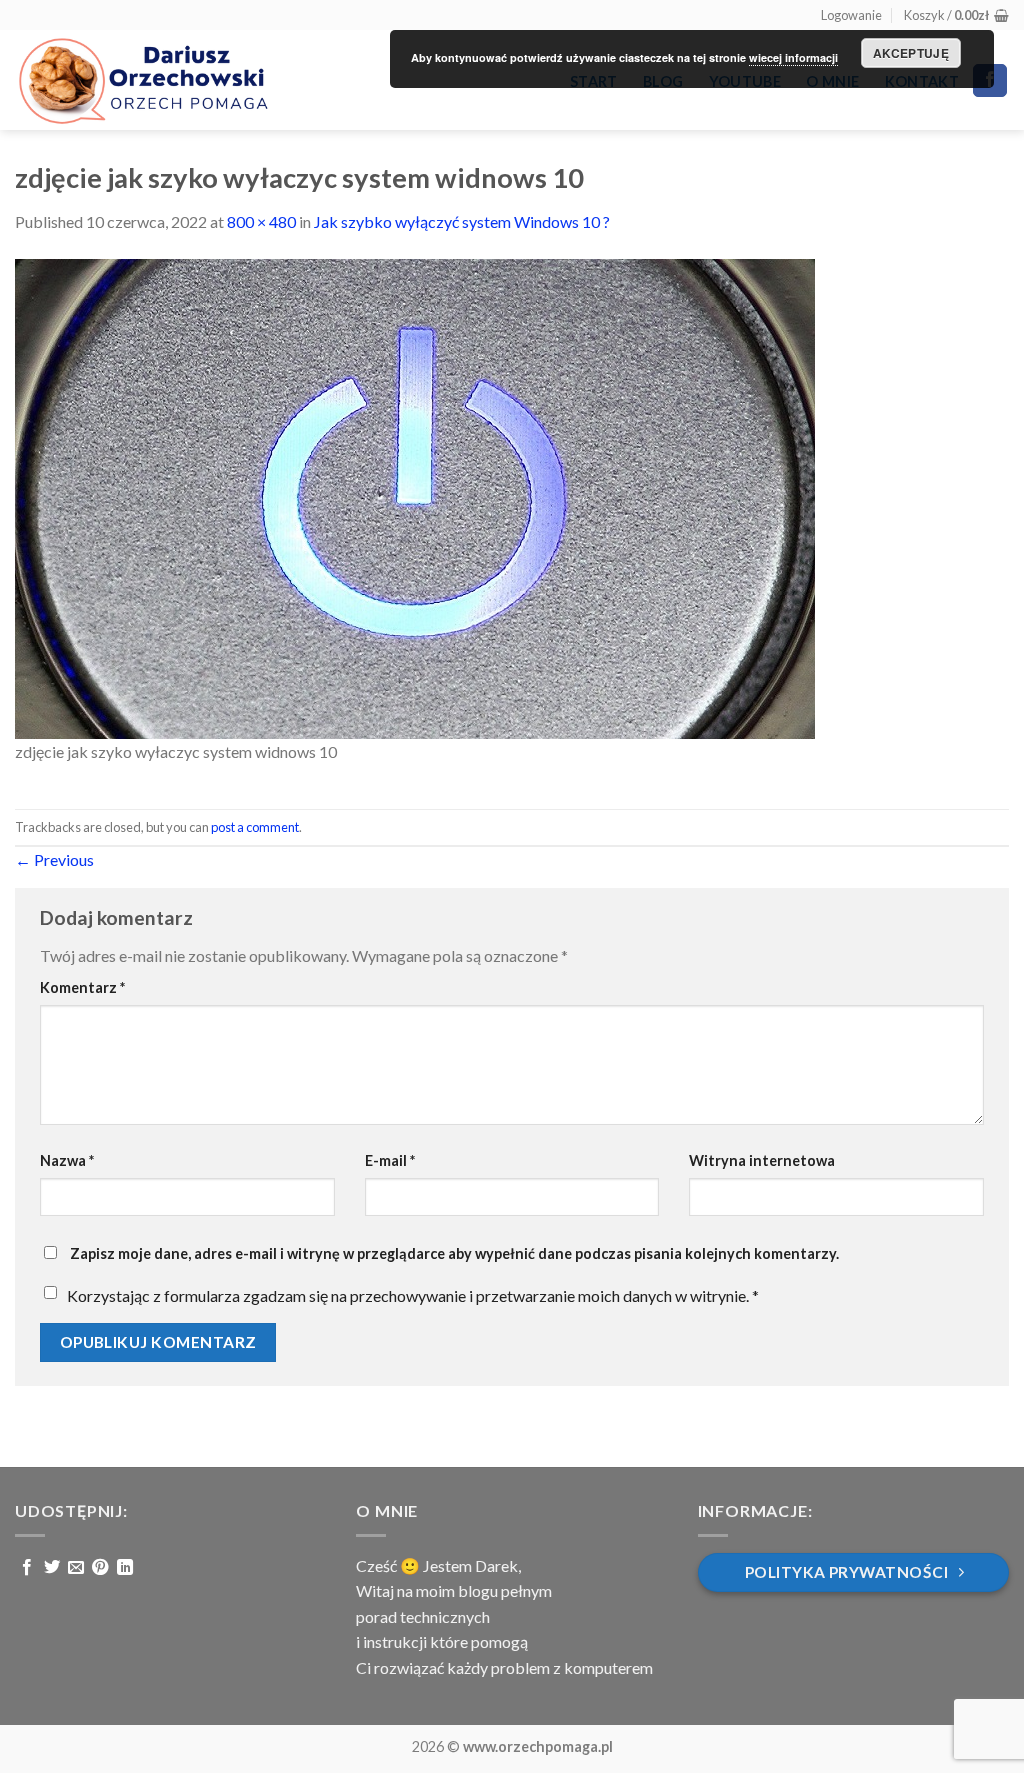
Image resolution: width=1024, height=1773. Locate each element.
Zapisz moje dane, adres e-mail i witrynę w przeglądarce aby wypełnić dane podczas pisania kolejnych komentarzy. (454, 1253)
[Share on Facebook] (27, 1568)
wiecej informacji (793, 57)
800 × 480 (261, 221)
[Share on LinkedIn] (125, 1568)
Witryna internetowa (762, 1160)
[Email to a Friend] (76, 1568)
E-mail (390, 1160)
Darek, (498, 1565)
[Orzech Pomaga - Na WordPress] (142, 80)
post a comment (255, 827)
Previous (54, 859)
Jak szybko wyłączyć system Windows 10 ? (462, 221)
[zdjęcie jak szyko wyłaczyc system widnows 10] (415, 496)
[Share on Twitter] (52, 1568)
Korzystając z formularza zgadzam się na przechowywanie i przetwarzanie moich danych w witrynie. (413, 1295)
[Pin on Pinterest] (100, 1568)
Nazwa (67, 1160)
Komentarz (82, 987)
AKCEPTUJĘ (911, 53)
